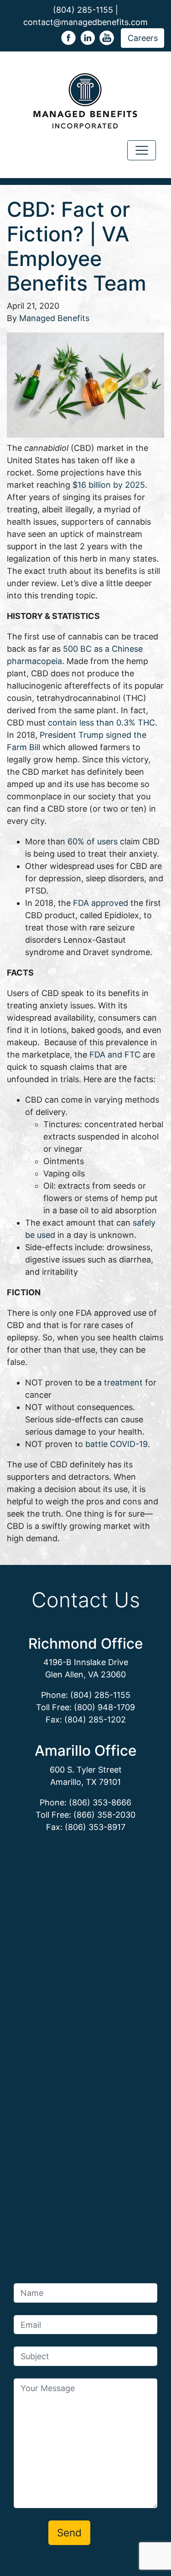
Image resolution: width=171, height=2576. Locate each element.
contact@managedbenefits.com (85, 22)
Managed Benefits (54, 318)
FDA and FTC (115, 1055)
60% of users (93, 841)
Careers (143, 38)
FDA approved (101, 903)
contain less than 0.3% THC (101, 723)
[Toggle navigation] (142, 151)
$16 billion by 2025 (109, 485)
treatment (123, 1383)
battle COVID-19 (117, 1444)
